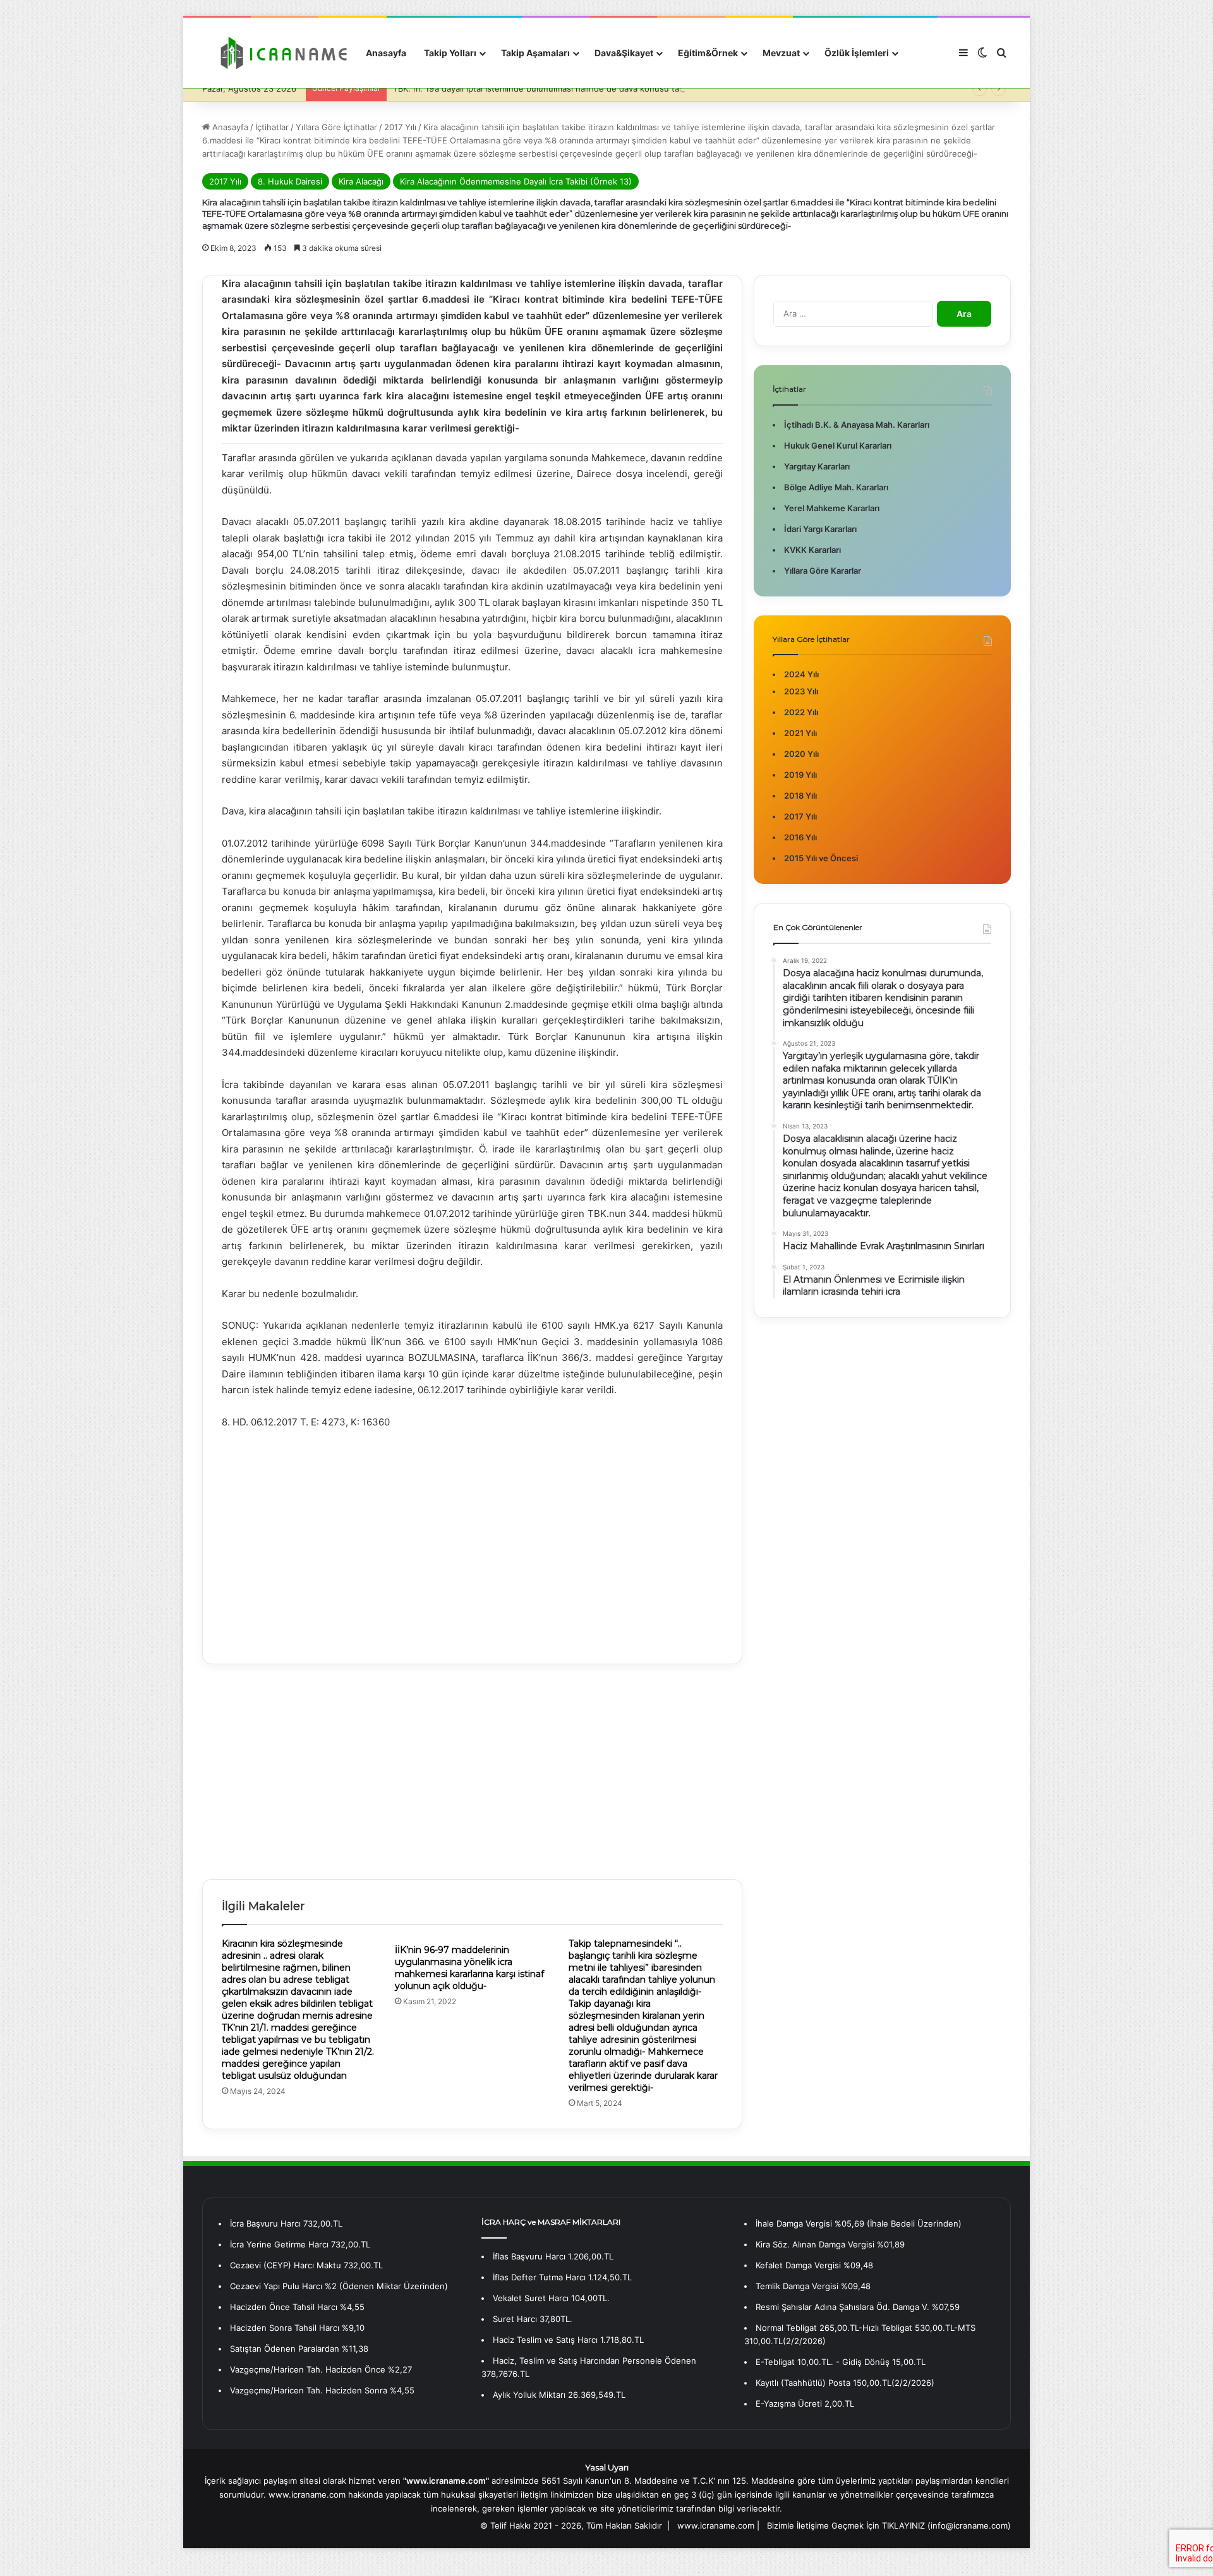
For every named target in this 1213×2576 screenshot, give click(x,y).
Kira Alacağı (361, 181)
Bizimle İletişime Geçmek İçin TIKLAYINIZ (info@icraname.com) (889, 2525)
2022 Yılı (801, 712)
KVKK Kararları (812, 550)
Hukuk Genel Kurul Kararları (838, 445)
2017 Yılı (400, 127)
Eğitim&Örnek (708, 53)
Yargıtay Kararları (817, 466)
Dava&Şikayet (624, 53)
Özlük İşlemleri (857, 53)
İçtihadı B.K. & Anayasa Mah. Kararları (857, 425)
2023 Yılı (801, 691)
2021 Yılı (800, 733)
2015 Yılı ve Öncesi (821, 858)
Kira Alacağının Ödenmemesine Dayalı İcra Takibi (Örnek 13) (516, 181)
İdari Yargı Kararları (820, 529)
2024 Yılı (801, 674)
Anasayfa (386, 53)
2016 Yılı (800, 837)
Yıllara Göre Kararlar (823, 571)
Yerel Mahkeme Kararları (832, 508)
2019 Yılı (800, 775)
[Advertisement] (472, 1537)
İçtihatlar (272, 127)
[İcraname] (280, 53)
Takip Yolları (450, 53)
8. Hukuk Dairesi (290, 181)
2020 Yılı (801, 754)
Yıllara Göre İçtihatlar (336, 127)
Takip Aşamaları (535, 53)
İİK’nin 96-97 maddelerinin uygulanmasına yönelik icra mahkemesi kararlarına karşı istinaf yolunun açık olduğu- (469, 1968)
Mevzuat (781, 53)
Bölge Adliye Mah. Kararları (836, 487)
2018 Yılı (800, 795)
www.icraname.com (716, 2525)
